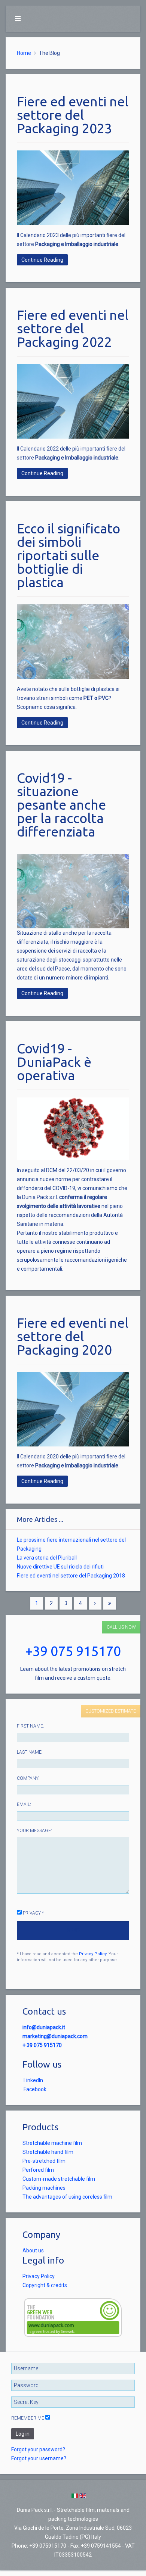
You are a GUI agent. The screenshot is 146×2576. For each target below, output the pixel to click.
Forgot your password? (38, 2449)
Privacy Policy (93, 1954)
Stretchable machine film (52, 2143)
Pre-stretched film (44, 2161)
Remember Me (28, 2418)
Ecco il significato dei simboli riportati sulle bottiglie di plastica (69, 555)
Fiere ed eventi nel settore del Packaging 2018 (71, 1576)
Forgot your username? (39, 2458)
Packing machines (44, 2188)
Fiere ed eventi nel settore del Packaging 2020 (73, 1336)
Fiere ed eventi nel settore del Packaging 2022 (73, 328)
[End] (110, 1603)
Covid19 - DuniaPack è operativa (54, 1062)
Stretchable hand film (48, 2152)
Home (24, 53)
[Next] (95, 1603)
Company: (28, 1778)
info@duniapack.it (44, 2027)
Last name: (30, 1752)
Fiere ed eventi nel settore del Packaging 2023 (73, 115)
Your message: (34, 1831)
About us (33, 2251)
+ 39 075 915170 (42, 2045)
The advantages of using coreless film (67, 2197)
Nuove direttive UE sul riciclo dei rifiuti (60, 1567)
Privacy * (33, 1913)
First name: (31, 1726)
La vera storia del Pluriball (47, 1558)
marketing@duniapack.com (55, 2036)
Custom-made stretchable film (59, 2179)
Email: (24, 1804)
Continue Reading (42, 260)
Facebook (35, 2089)
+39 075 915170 (73, 1651)
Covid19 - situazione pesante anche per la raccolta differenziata (61, 805)
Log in (23, 2434)
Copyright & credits (45, 2285)
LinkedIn (33, 2080)
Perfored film (38, 2170)
